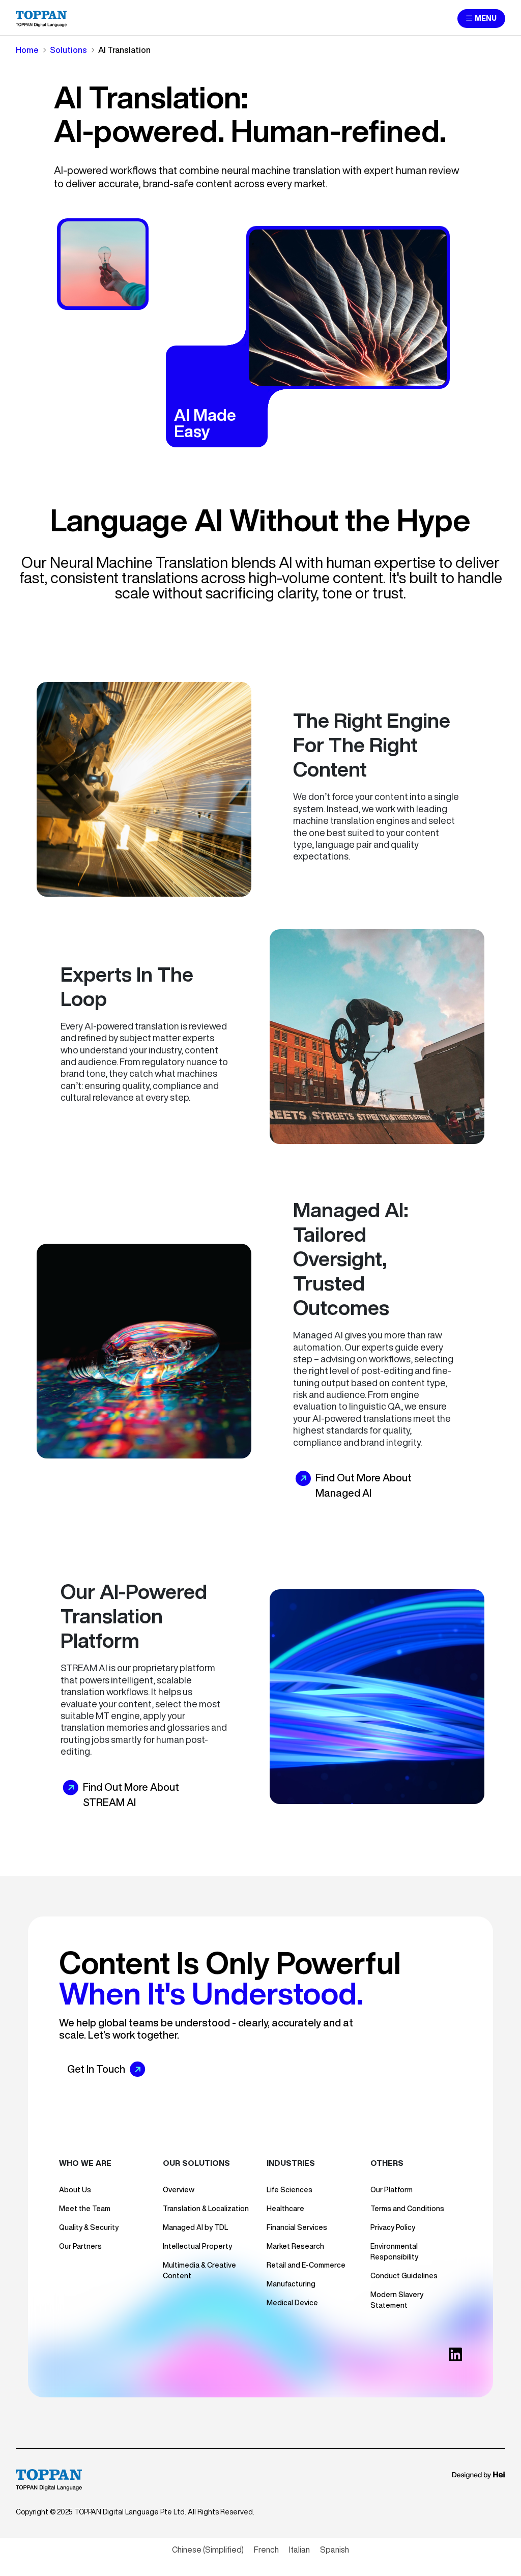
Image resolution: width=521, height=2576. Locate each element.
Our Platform (392, 2190)
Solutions (68, 50)
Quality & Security (89, 2227)
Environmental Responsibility (394, 2252)
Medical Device (292, 2303)
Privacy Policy (393, 2227)
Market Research (295, 2246)
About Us (75, 2190)
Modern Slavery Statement (397, 2300)
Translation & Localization (206, 2209)
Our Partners (80, 2246)
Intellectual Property (197, 2246)
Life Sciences (290, 2190)
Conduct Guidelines (404, 2276)
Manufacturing (291, 2284)
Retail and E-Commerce (306, 2265)
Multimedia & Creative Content (199, 2270)
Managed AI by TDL (195, 2227)
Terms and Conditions (407, 2209)
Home (27, 50)
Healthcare (285, 2209)
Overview (179, 2190)
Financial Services (297, 2227)
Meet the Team (85, 2209)
